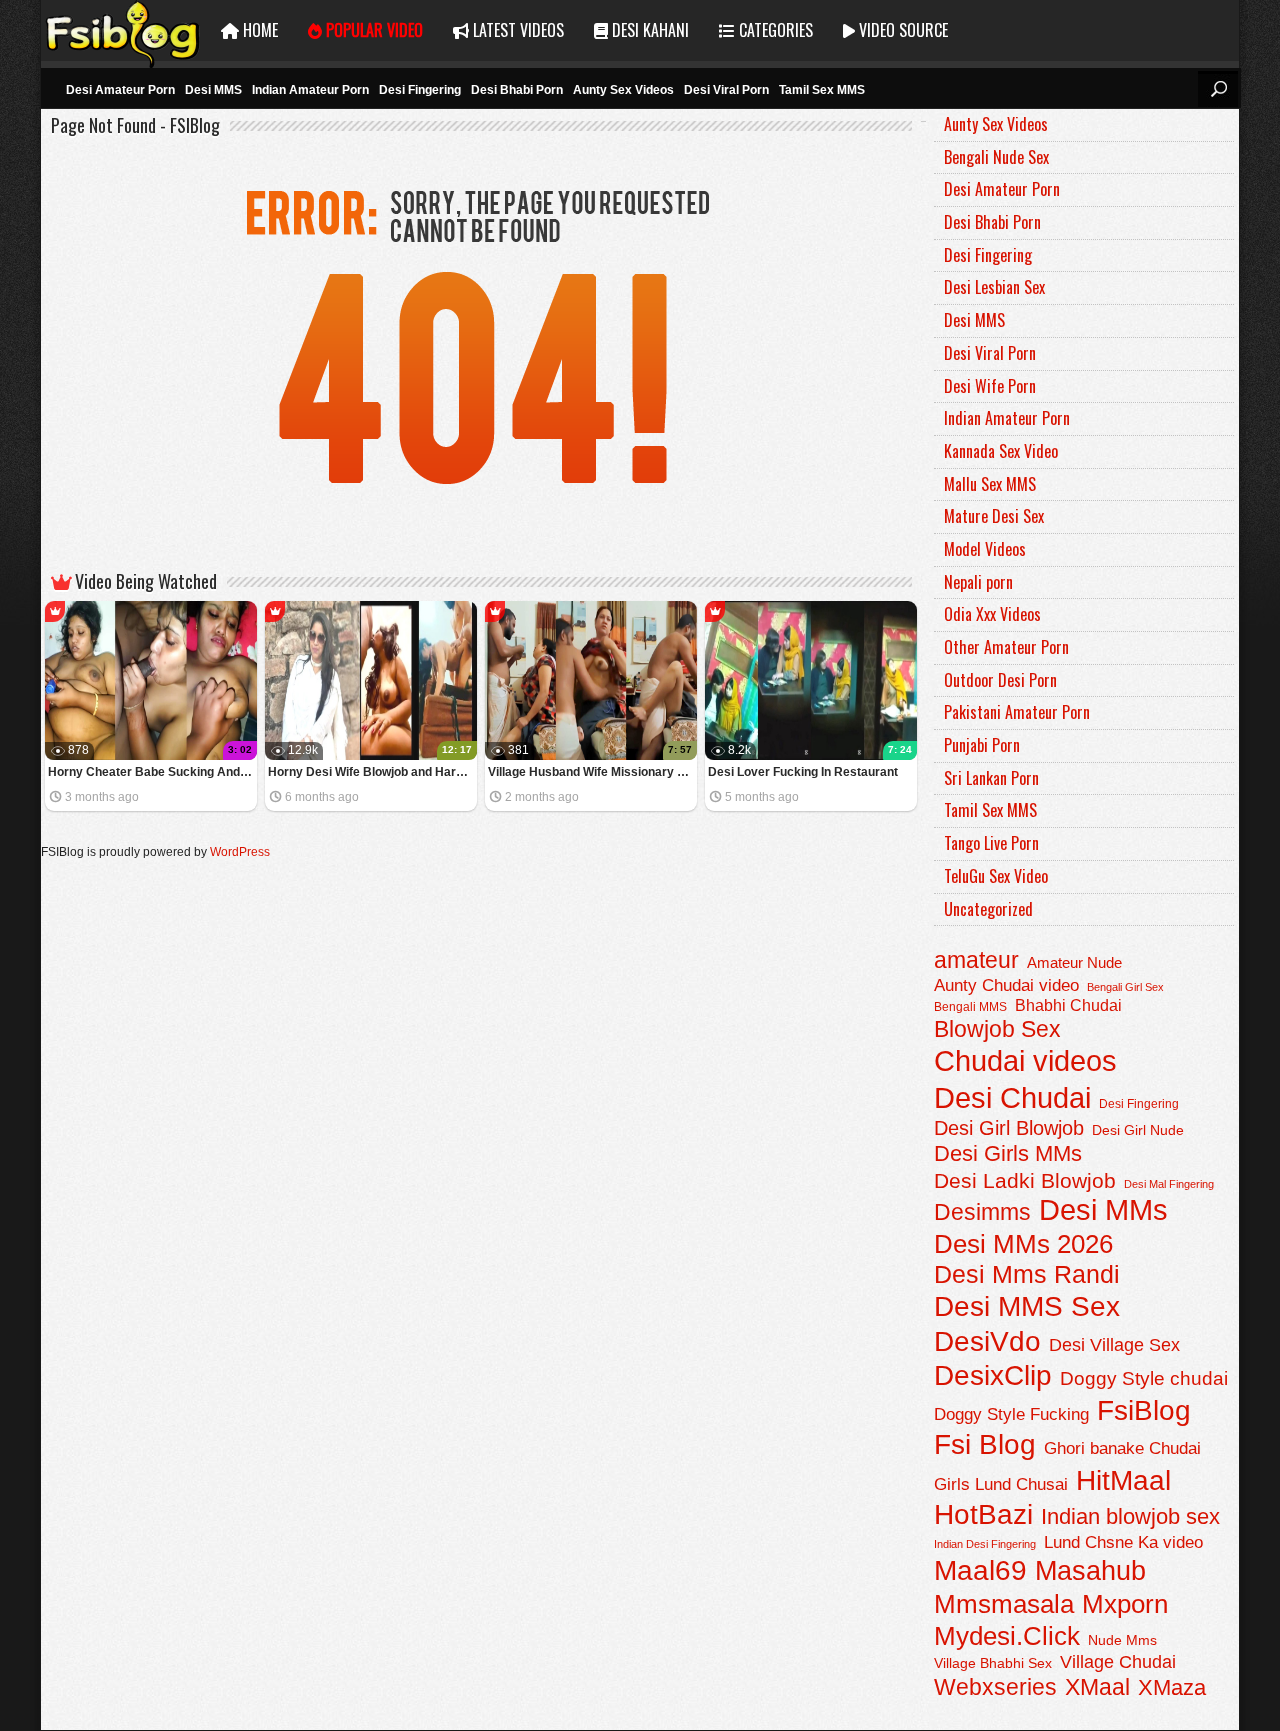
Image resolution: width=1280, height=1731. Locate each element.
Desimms (982, 1212)
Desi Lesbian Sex (994, 287)
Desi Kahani (648, 30)
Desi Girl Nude (1138, 1130)
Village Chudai (1118, 1662)
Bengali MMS (970, 1007)
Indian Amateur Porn (310, 90)
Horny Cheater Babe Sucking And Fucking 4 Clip (152, 772)
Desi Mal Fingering (1169, 1184)
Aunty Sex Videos (623, 90)
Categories (774, 30)
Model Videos (985, 549)
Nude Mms (1122, 1640)
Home (258, 30)
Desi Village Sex (1114, 1344)
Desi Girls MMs (1008, 1153)
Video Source (901, 30)
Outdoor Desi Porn (1000, 680)
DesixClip (993, 1375)
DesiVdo (987, 1341)
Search (1218, 89)
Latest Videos (516, 30)
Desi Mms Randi (1027, 1274)
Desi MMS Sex (1027, 1306)
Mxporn (1125, 1604)
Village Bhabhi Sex (993, 1663)
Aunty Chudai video (1006, 985)
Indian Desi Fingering (985, 1544)
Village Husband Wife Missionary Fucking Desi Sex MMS (592, 772)
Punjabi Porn (982, 745)
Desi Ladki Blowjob (1025, 1180)
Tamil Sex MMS (822, 90)
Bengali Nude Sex (996, 157)
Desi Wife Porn (990, 386)
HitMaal (1123, 1480)
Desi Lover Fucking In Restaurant (803, 772)
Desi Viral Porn (726, 90)
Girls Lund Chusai (1001, 1484)
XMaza (1172, 1687)
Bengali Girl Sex (1125, 987)
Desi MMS (213, 90)
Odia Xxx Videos (992, 614)
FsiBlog (1144, 1410)
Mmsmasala (1004, 1604)
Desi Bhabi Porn (517, 90)
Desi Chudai (1012, 1097)
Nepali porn (978, 582)
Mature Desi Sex (994, 516)
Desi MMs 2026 (1023, 1244)
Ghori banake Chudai (1122, 1448)
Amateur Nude (1074, 963)
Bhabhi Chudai (1068, 1005)
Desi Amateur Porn (120, 90)
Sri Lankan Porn (991, 778)
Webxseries (995, 1687)
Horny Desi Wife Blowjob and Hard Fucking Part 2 (372, 772)
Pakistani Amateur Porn (1017, 712)
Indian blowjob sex (1130, 1516)
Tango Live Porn (991, 843)
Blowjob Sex (997, 1029)
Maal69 (980, 1570)
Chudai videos (1025, 1061)
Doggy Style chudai (1144, 1378)
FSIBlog (123, 30)
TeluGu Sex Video (996, 876)
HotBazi (983, 1514)
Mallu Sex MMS (990, 484)
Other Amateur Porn (1006, 647)
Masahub (1090, 1570)
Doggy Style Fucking (1011, 1414)
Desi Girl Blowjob (1009, 1128)
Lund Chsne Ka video (1123, 1542)
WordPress (240, 852)
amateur (976, 960)
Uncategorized (988, 909)
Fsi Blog (985, 1444)
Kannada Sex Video (1001, 451)
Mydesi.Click (1007, 1636)
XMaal (1097, 1687)
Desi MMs (1103, 1210)
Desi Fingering (420, 90)
